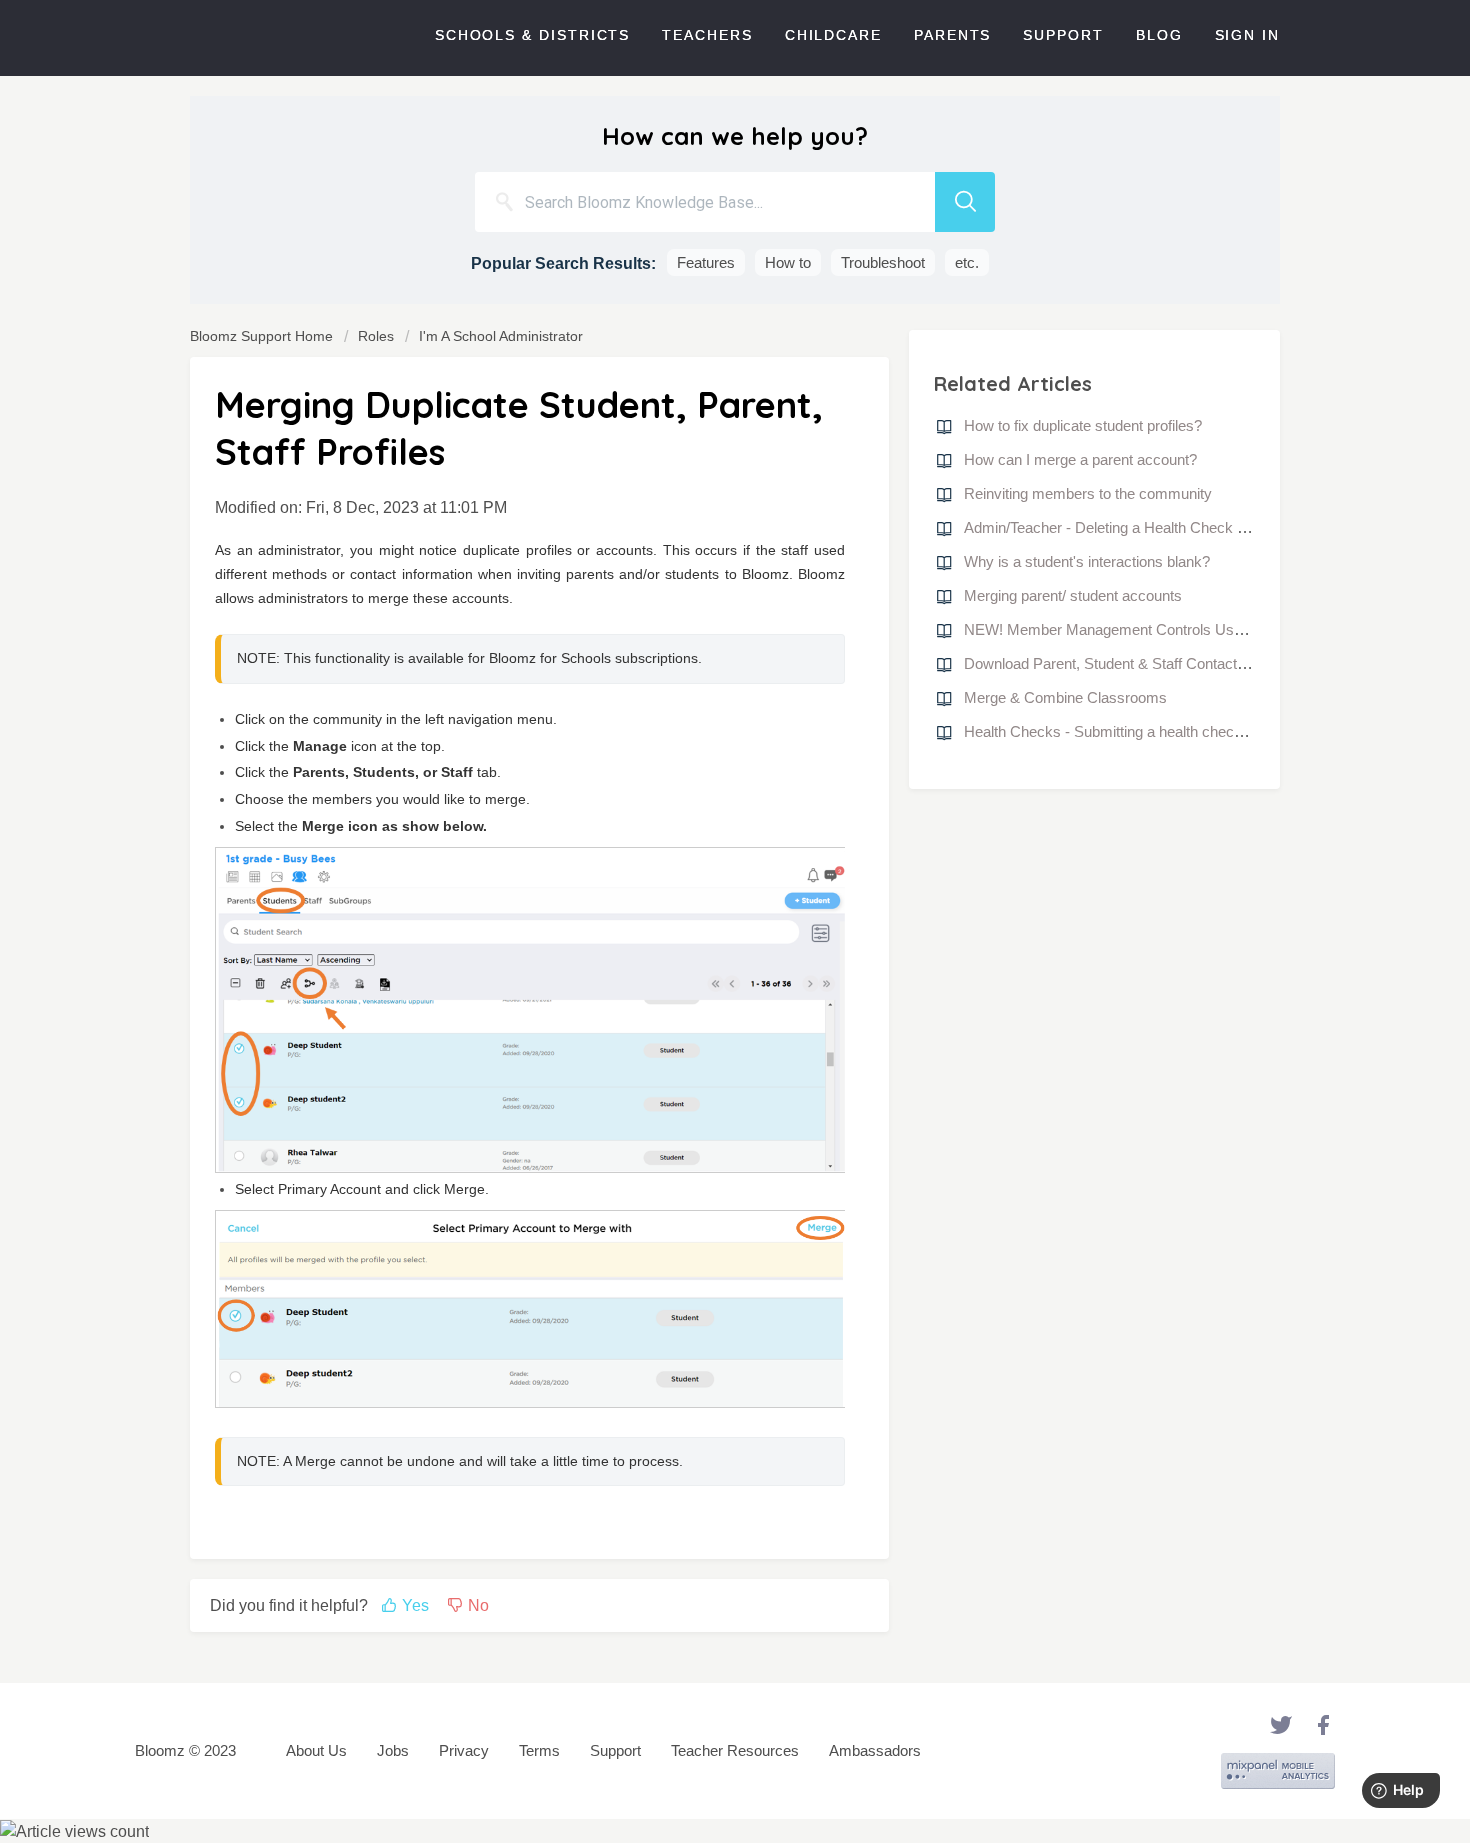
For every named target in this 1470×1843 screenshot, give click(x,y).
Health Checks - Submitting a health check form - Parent (1148, 731)
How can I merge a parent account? (1080, 459)
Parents (952, 35)
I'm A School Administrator (501, 336)
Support (1063, 35)
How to (788, 262)
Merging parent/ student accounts (1073, 595)
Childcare (833, 35)
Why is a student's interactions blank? (1087, 561)
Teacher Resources (735, 1750)
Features (706, 262)
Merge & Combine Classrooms (1065, 697)
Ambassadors (875, 1750)
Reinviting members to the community (1088, 493)
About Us (316, 1750)
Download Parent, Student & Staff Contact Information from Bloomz (1183, 663)
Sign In (1247, 35)
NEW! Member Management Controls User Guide (1127, 629)
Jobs (393, 1750)
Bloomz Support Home (263, 336)
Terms (539, 1750)
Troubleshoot (883, 262)
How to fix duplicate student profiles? (1083, 425)
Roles (376, 336)
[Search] (965, 202)
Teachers (707, 35)
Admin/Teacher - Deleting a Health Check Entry (1118, 527)
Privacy (464, 1750)
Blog (1159, 35)
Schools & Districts (532, 35)
